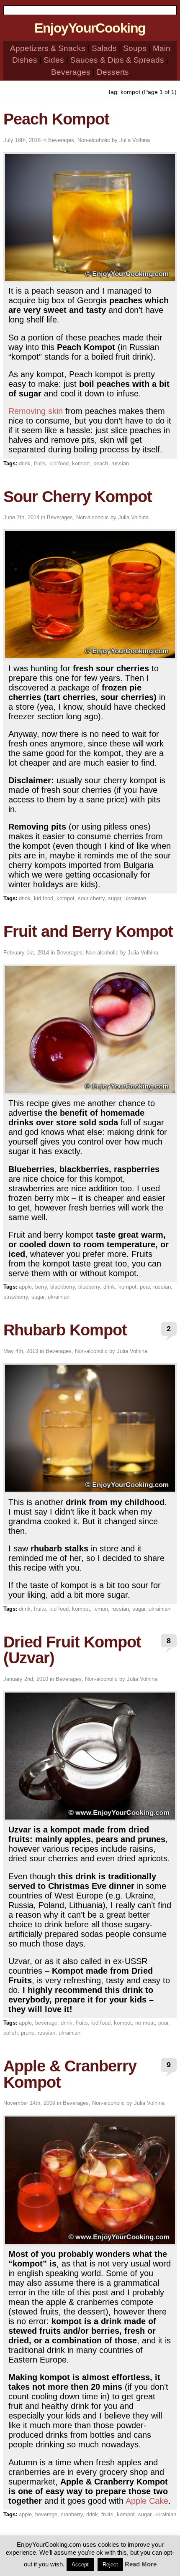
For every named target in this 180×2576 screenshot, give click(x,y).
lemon (101, 1609)
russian (120, 463)
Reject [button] (110, 2565)
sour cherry (91, 898)
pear (145, 1287)
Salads (104, 48)
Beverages (71, 72)
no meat (145, 2023)
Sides (54, 60)
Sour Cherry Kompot (78, 496)
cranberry (72, 2514)
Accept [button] (80, 2565)
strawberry (16, 1297)
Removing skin (36, 411)
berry (41, 1287)
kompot (81, 463)
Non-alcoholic (94, 140)
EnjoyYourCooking (90, 28)
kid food (59, 463)
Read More (141, 2564)
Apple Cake (147, 2501)
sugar (114, 898)
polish (10, 2033)
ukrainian (135, 898)
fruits (40, 463)
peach (101, 463)
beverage (46, 2023)
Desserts (113, 72)
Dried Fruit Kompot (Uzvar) (72, 1650)
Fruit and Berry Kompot (88, 931)
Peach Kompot (56, 119)
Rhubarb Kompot (65, 1330)
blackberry (63, 1287)
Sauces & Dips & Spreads (117, 60)
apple (25, 1287)
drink (25, 463)
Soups (135, 48)
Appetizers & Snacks (48, 48)
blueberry (89, 1287)
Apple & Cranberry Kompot (70, 2074)
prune (28, 2033)
